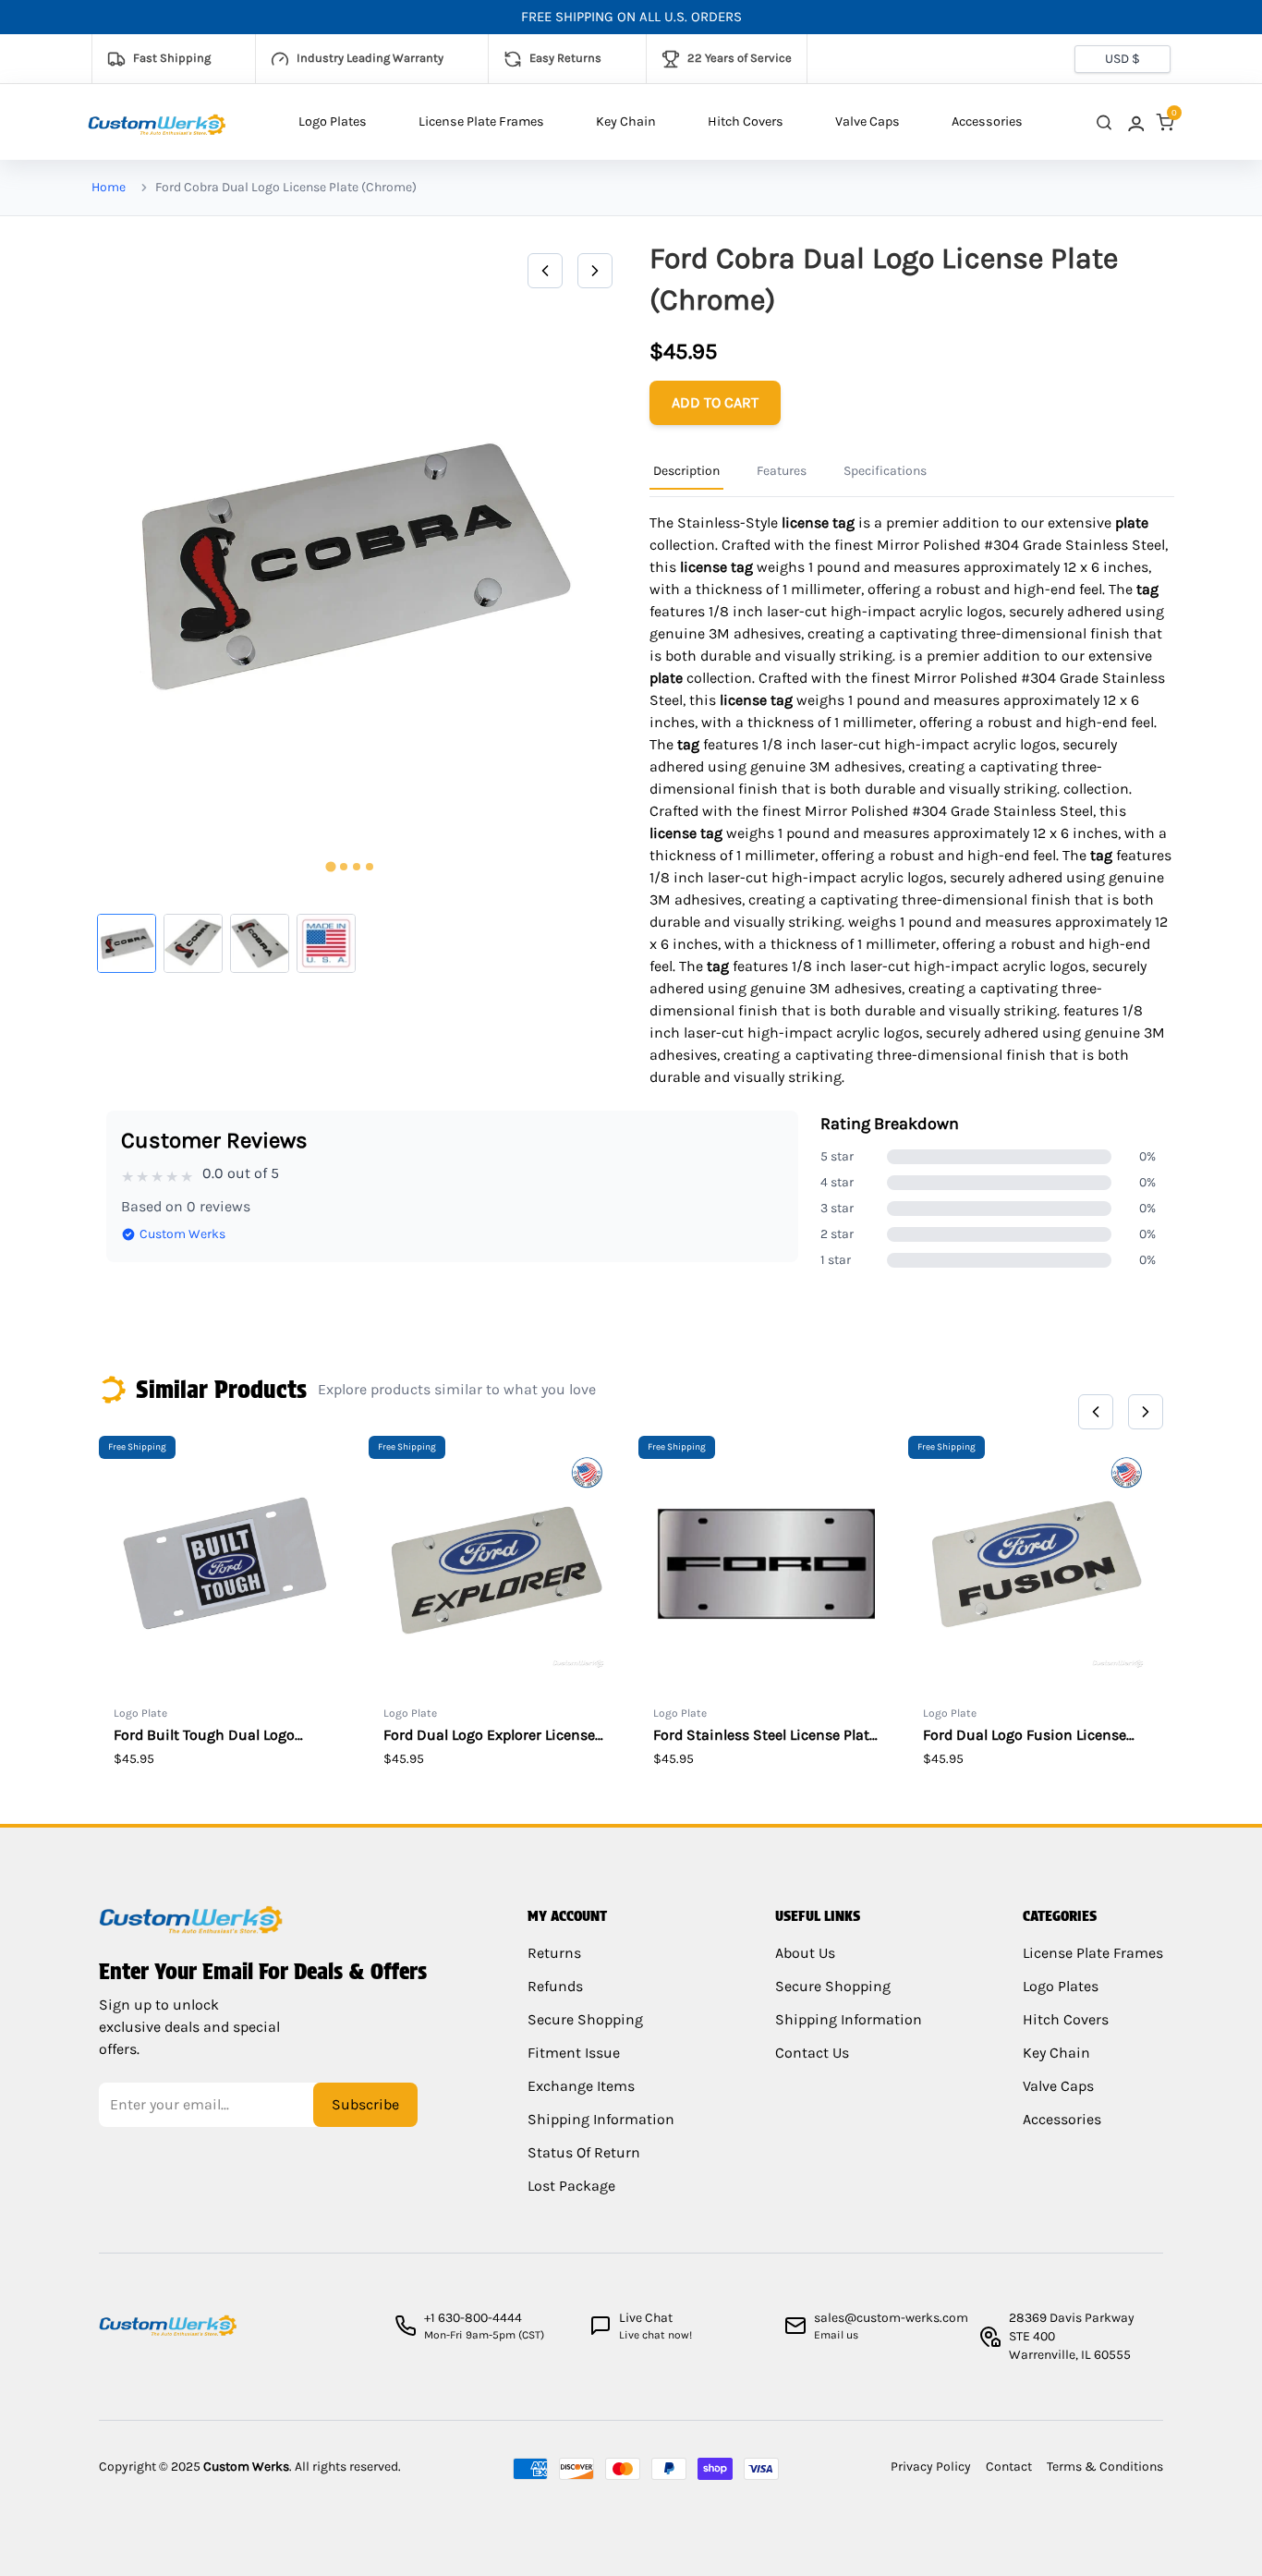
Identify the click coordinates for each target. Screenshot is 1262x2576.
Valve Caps (868, 122)
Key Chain (626, 122)
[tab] (330, 867)
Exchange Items (581, 2086)
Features (782, 471)
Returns (554, 1953)
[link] (1135, 122)
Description (686, 471)
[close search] (1104, 122)
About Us (805, 1953)
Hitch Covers (746, 122)
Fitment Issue (574, 2053)
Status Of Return (584, 2152)
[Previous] (545, 271)
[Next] (595, 271)
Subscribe (365, 2104)
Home (109, 187)
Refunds (555, 1986)
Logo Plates (333, 122)
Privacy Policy (931, 2467)
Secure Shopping (585, 2019)
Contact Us (812, 2053)
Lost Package (571, 2186)
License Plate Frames (481, 122)
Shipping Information (601, 2119)
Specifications (885, 471)
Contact (1009, 2467)
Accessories (987, 122)
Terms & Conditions (1105, 2467)
